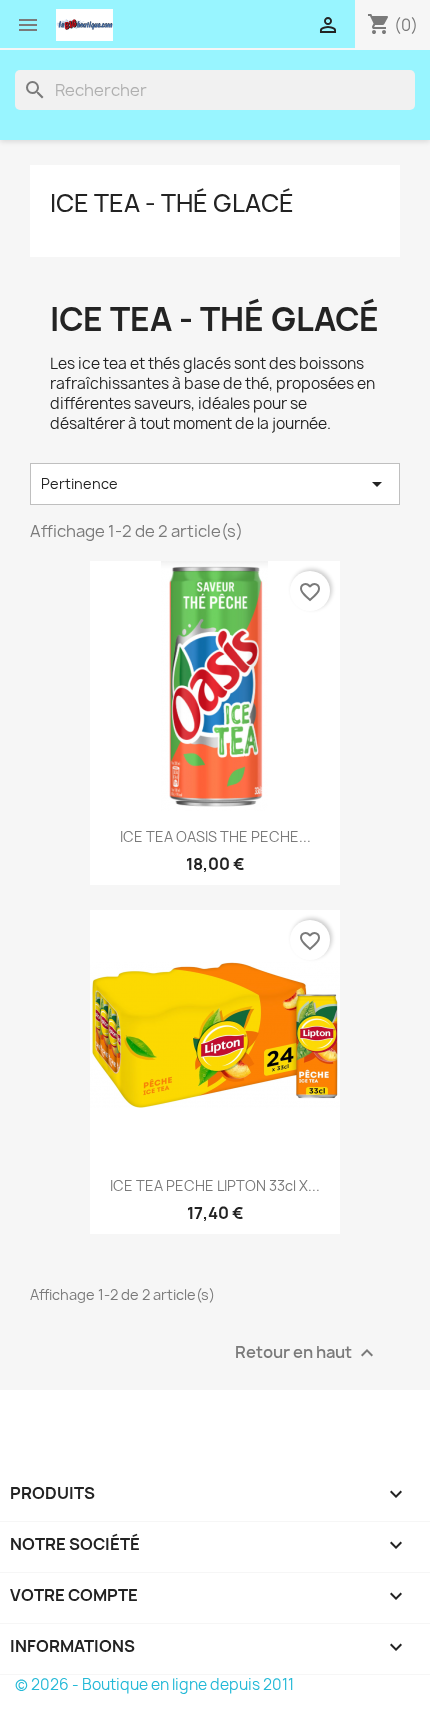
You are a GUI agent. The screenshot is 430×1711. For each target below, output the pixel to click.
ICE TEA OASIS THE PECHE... (215, 836)
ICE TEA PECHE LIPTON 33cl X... (215, 1185)
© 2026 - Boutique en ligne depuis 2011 (154, 1684)
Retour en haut (307, 1352)
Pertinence (215, 484)
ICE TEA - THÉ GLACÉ (172, 203)
